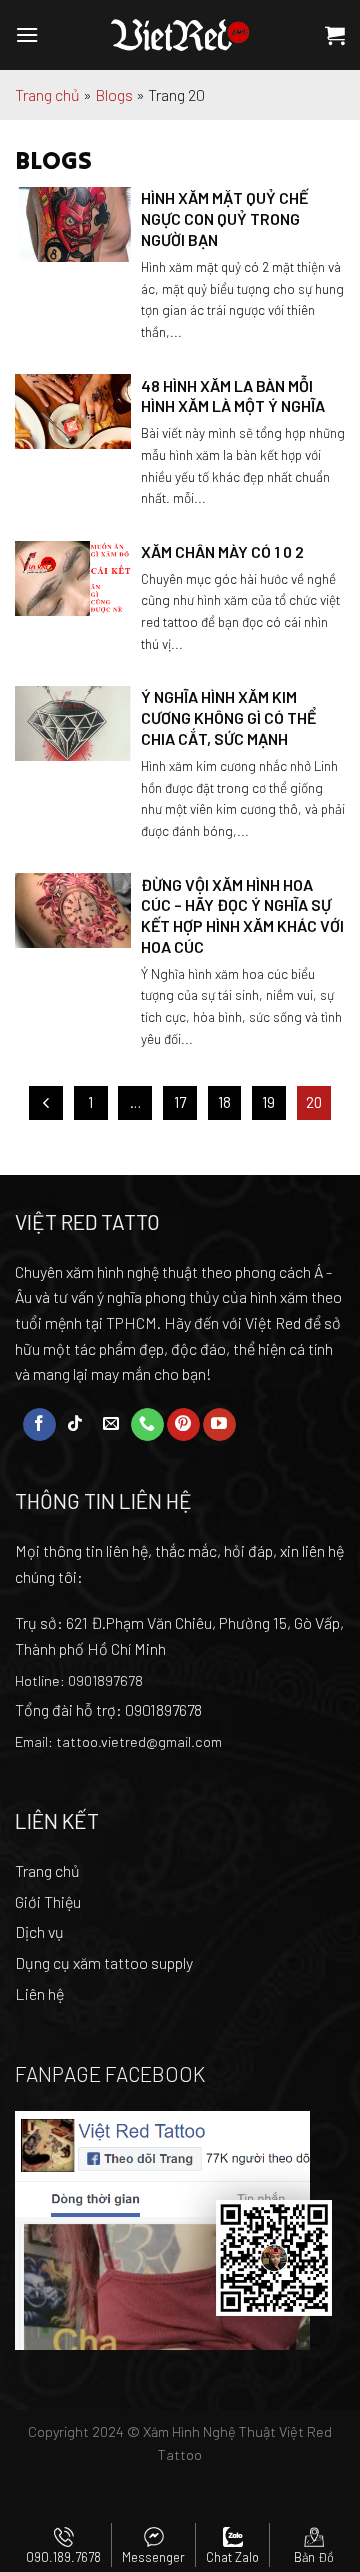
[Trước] (46, 1103)
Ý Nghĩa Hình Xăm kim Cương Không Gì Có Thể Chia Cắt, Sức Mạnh (228, 717)
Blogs (114, 94)
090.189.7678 (63, 2557)
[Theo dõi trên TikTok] (75, 1425)
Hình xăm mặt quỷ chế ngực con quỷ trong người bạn (224, 218)
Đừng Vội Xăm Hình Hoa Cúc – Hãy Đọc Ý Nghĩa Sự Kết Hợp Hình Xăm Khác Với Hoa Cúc (242, 915)
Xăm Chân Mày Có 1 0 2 (222, 551)
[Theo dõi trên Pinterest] (183, 1425)
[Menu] (27, 34)
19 (268, 1102)
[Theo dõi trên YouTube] (219, 1425)
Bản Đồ (314, 2557)
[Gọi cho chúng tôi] (147, 1425)
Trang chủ (47, 94)
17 (180, 1102)
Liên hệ (39, 1993)
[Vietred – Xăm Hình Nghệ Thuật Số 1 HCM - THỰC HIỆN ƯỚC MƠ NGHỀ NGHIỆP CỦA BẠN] (180, 35)
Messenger (153, 2557)
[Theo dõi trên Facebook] (39, 1425)
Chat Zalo (232, 2557)
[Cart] (335, 35)
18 (224, 1102)
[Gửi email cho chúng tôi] (111, 1425)
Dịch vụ (39, 1931)
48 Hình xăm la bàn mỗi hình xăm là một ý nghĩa (233, 396)
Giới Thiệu (48, 1901)
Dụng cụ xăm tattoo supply (104, 1962)
